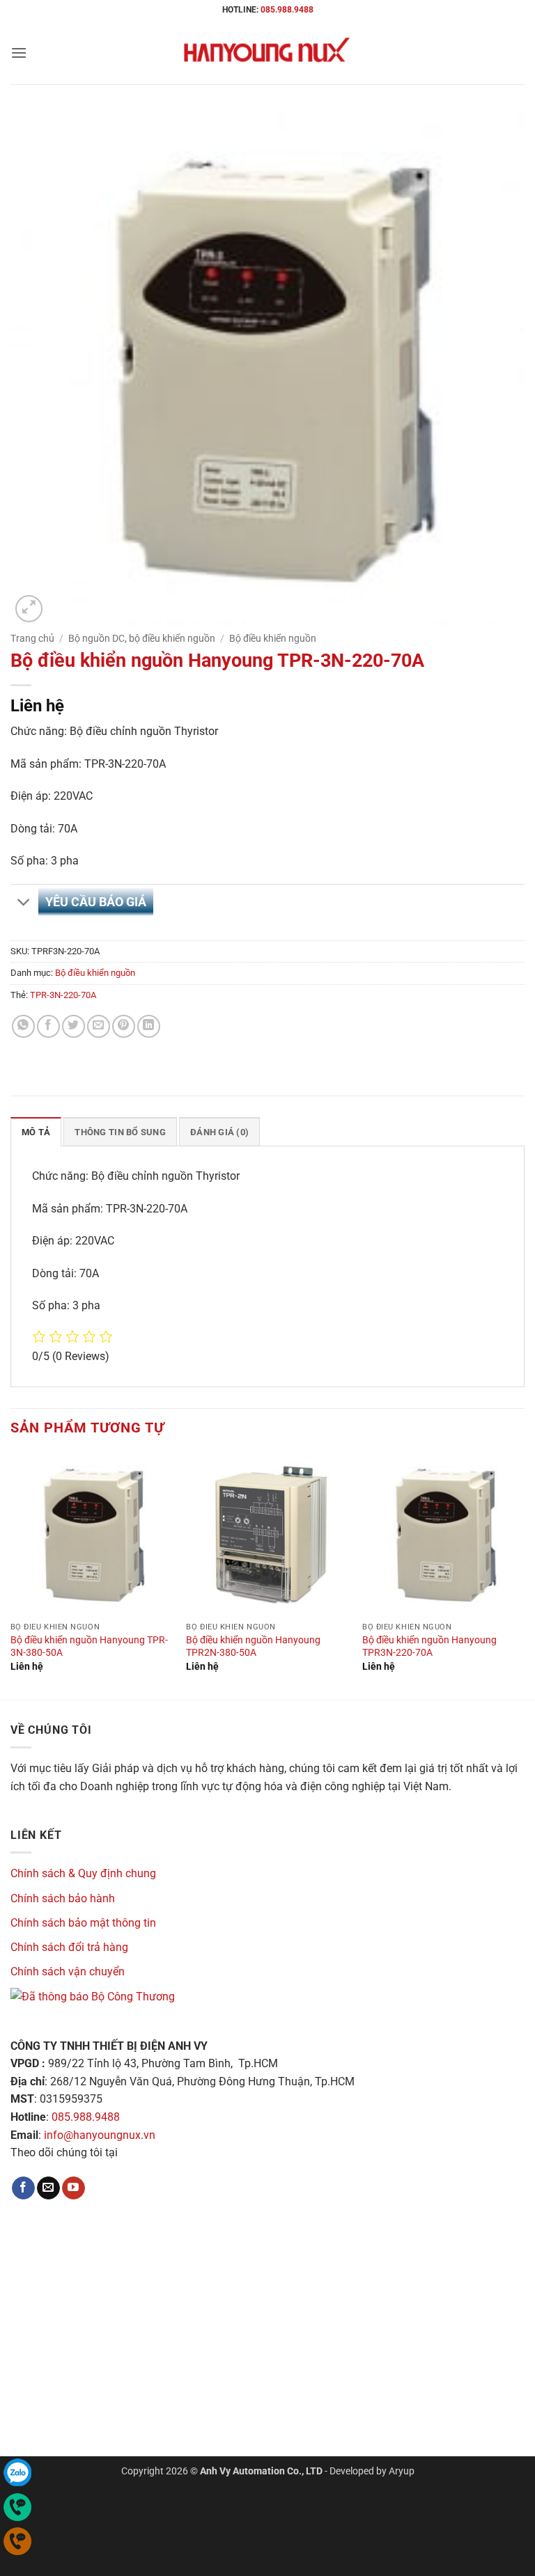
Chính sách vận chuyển (68, 1971)
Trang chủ (32, 638)
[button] (19, 53)
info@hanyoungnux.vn (100, 2135)
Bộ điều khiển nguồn (273, 638)
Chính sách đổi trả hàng (69, 1947)
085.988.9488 (287, 10)
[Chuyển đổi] (24, 904)
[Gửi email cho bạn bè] (99, 1026)
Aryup (402, 2471)
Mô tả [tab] (36, 1132)
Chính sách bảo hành (63, 1898)
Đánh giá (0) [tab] (219, 1132)
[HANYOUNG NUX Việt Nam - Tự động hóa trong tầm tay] (267, 53)
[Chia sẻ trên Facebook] (48, 1026)
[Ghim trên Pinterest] (124, 1026)
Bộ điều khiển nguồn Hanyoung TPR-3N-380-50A (89, 1647)
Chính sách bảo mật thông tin (83, 1923)
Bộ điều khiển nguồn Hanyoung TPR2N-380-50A (253, 1647)
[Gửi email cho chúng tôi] (48, 2188)
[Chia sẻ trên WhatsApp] (23, 1026)
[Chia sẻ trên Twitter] (73, 1026)
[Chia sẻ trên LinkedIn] (149, 1026)
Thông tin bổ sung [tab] (120, 1132)
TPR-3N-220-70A (63, 995)
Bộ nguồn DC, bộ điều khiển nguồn (142, 638)
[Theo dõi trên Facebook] (23, 2188)
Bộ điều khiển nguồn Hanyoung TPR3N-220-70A (429, 1647)
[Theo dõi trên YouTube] (73, 2188)
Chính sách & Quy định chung (83, 1873)
